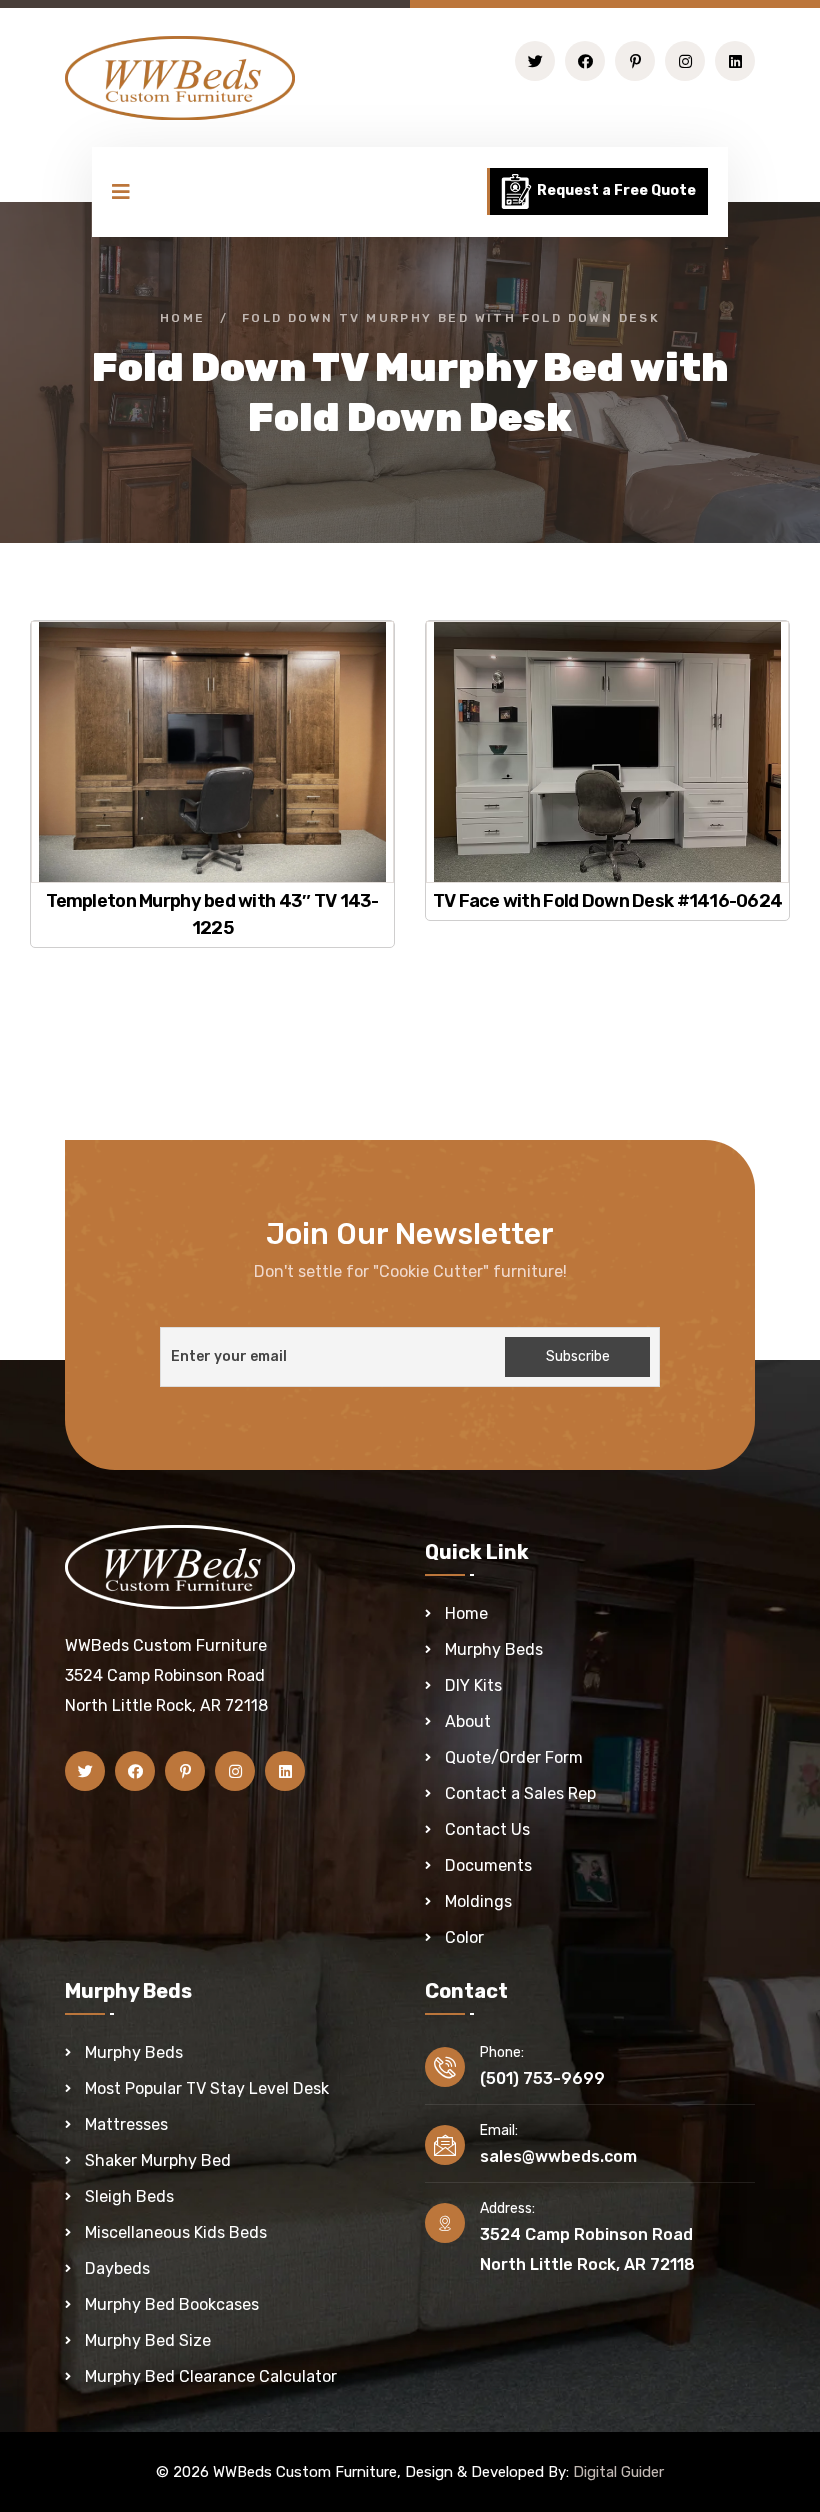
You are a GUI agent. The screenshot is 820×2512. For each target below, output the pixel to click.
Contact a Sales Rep (520, 1793)
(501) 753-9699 (542, 2078)
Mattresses (126, 2124)
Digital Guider (618, 2472)
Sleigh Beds (129, 2196)
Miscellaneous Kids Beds (176, 2232)
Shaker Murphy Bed (158, 2160)
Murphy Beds (494, 1649)
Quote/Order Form (514, 1757)
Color (464, 1937)
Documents (488, 1865)
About (468, 1721)
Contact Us (487, 1829)
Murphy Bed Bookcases (172, 2304)
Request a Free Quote (615, 190)
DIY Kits (473, 1685)
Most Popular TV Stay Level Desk (207, 2088)
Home (183, 318)
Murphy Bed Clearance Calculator (211, 2376)
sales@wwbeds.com (558, 2156)
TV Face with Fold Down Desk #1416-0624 (608, 901)
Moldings (478, 1901)
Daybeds (117, 2268)
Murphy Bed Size (148, 2340)
